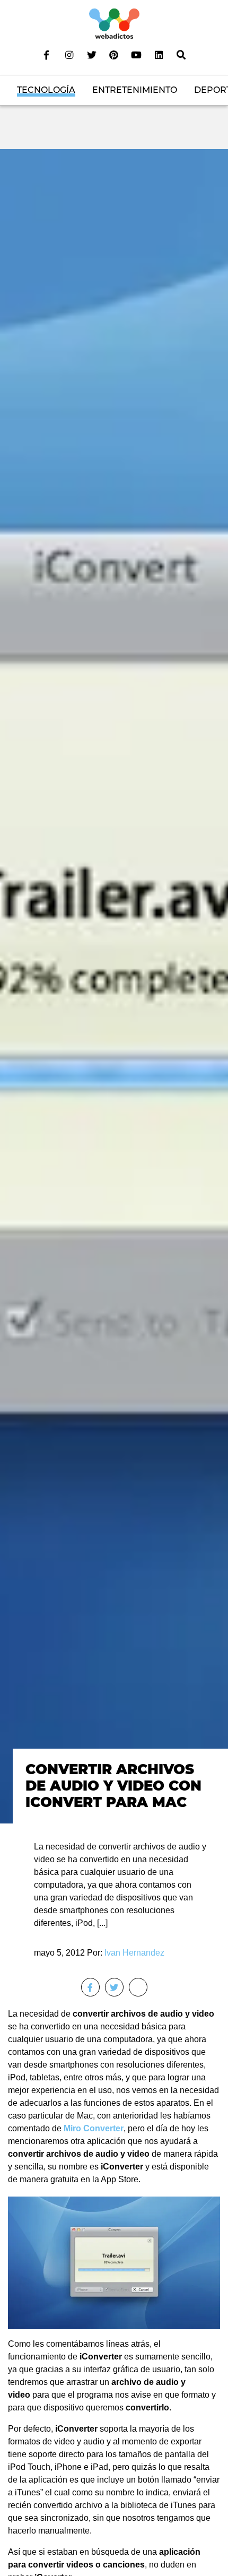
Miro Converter (94, 2128)
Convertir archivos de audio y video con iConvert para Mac (113, 1786)
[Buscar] (181, 55)
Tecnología (46, 90)
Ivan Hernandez (134, 1953)
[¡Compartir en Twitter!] (114, 1987)
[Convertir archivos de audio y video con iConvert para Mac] (114, 986)
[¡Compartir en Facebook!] (90, 1987)
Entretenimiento (135, 90)
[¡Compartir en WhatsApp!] (138, 1987)
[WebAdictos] (114, 23)
